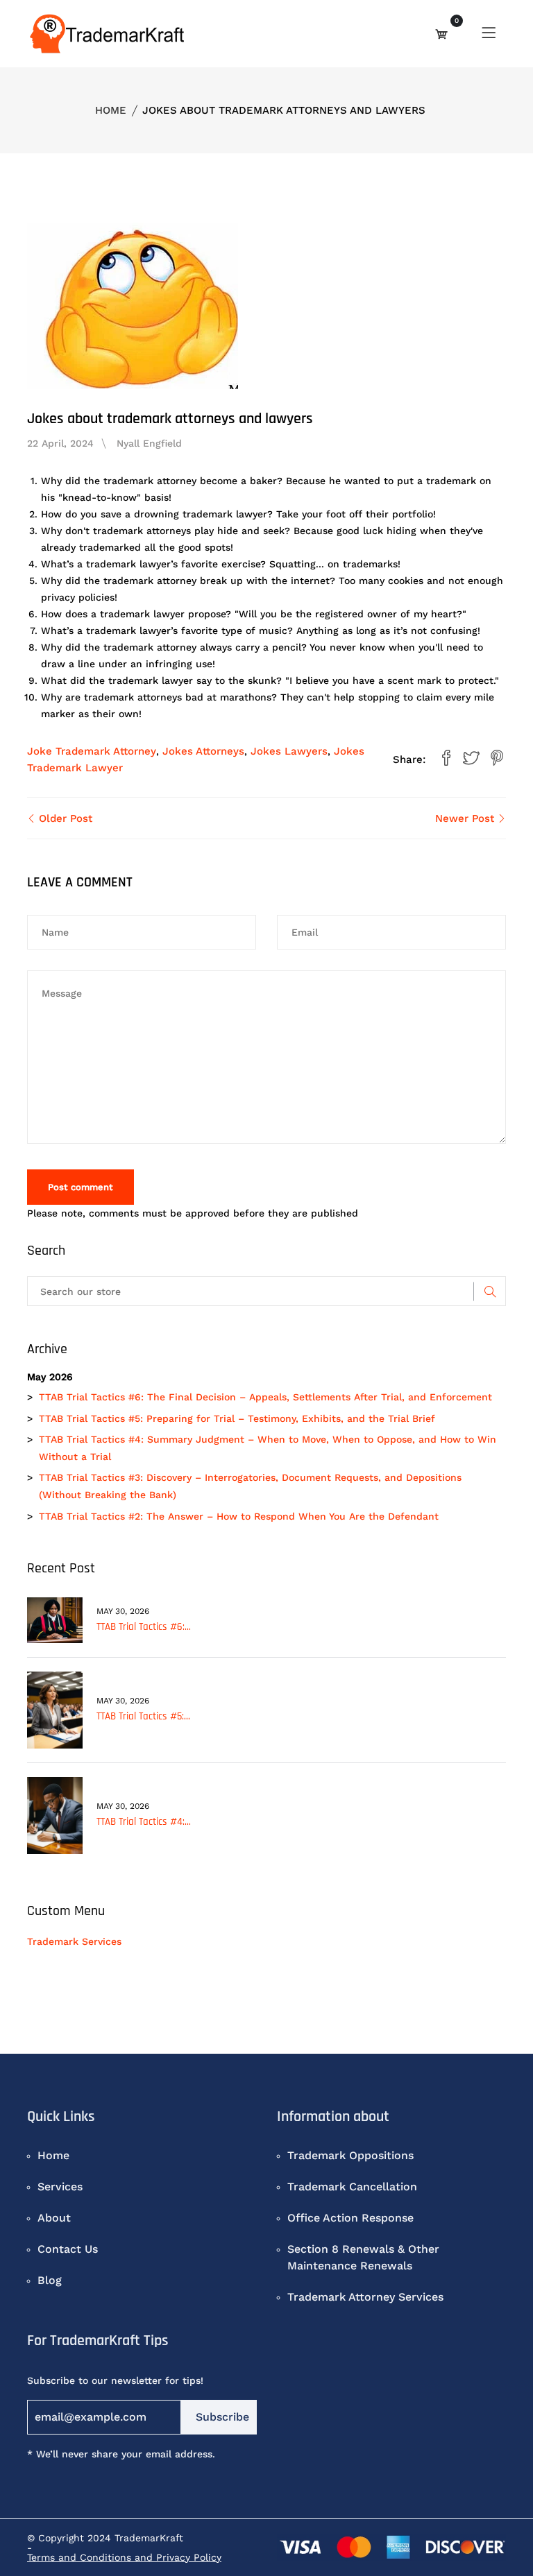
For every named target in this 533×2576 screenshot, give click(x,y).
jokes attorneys (203, 751)
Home (111, 110)
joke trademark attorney (92, 751)
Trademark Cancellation (352, 2187)
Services (60, 2187)
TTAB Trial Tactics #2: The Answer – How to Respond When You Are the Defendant (239, 1516)
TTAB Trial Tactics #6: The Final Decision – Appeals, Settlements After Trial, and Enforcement (265, 1397)
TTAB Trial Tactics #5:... (143, 1716)
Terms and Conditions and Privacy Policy (124, 2557)
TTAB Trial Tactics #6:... (144, 1627)
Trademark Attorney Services (365, 2297)
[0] (441, 34)
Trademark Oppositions (350, 2155)
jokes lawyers (289, 751)
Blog (50, 2280)
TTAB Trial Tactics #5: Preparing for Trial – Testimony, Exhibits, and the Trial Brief (237, 1418)
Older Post (64, 818)
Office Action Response (350, 2218)
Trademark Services (74, 1941)
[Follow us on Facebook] (446, 759)
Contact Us (68, 2249)
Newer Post (466, 818)
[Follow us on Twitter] (471, 759)
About (54, 2218)
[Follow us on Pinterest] (497, 759)
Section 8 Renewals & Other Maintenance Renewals (363, 2257)
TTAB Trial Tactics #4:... (144, 1822)
